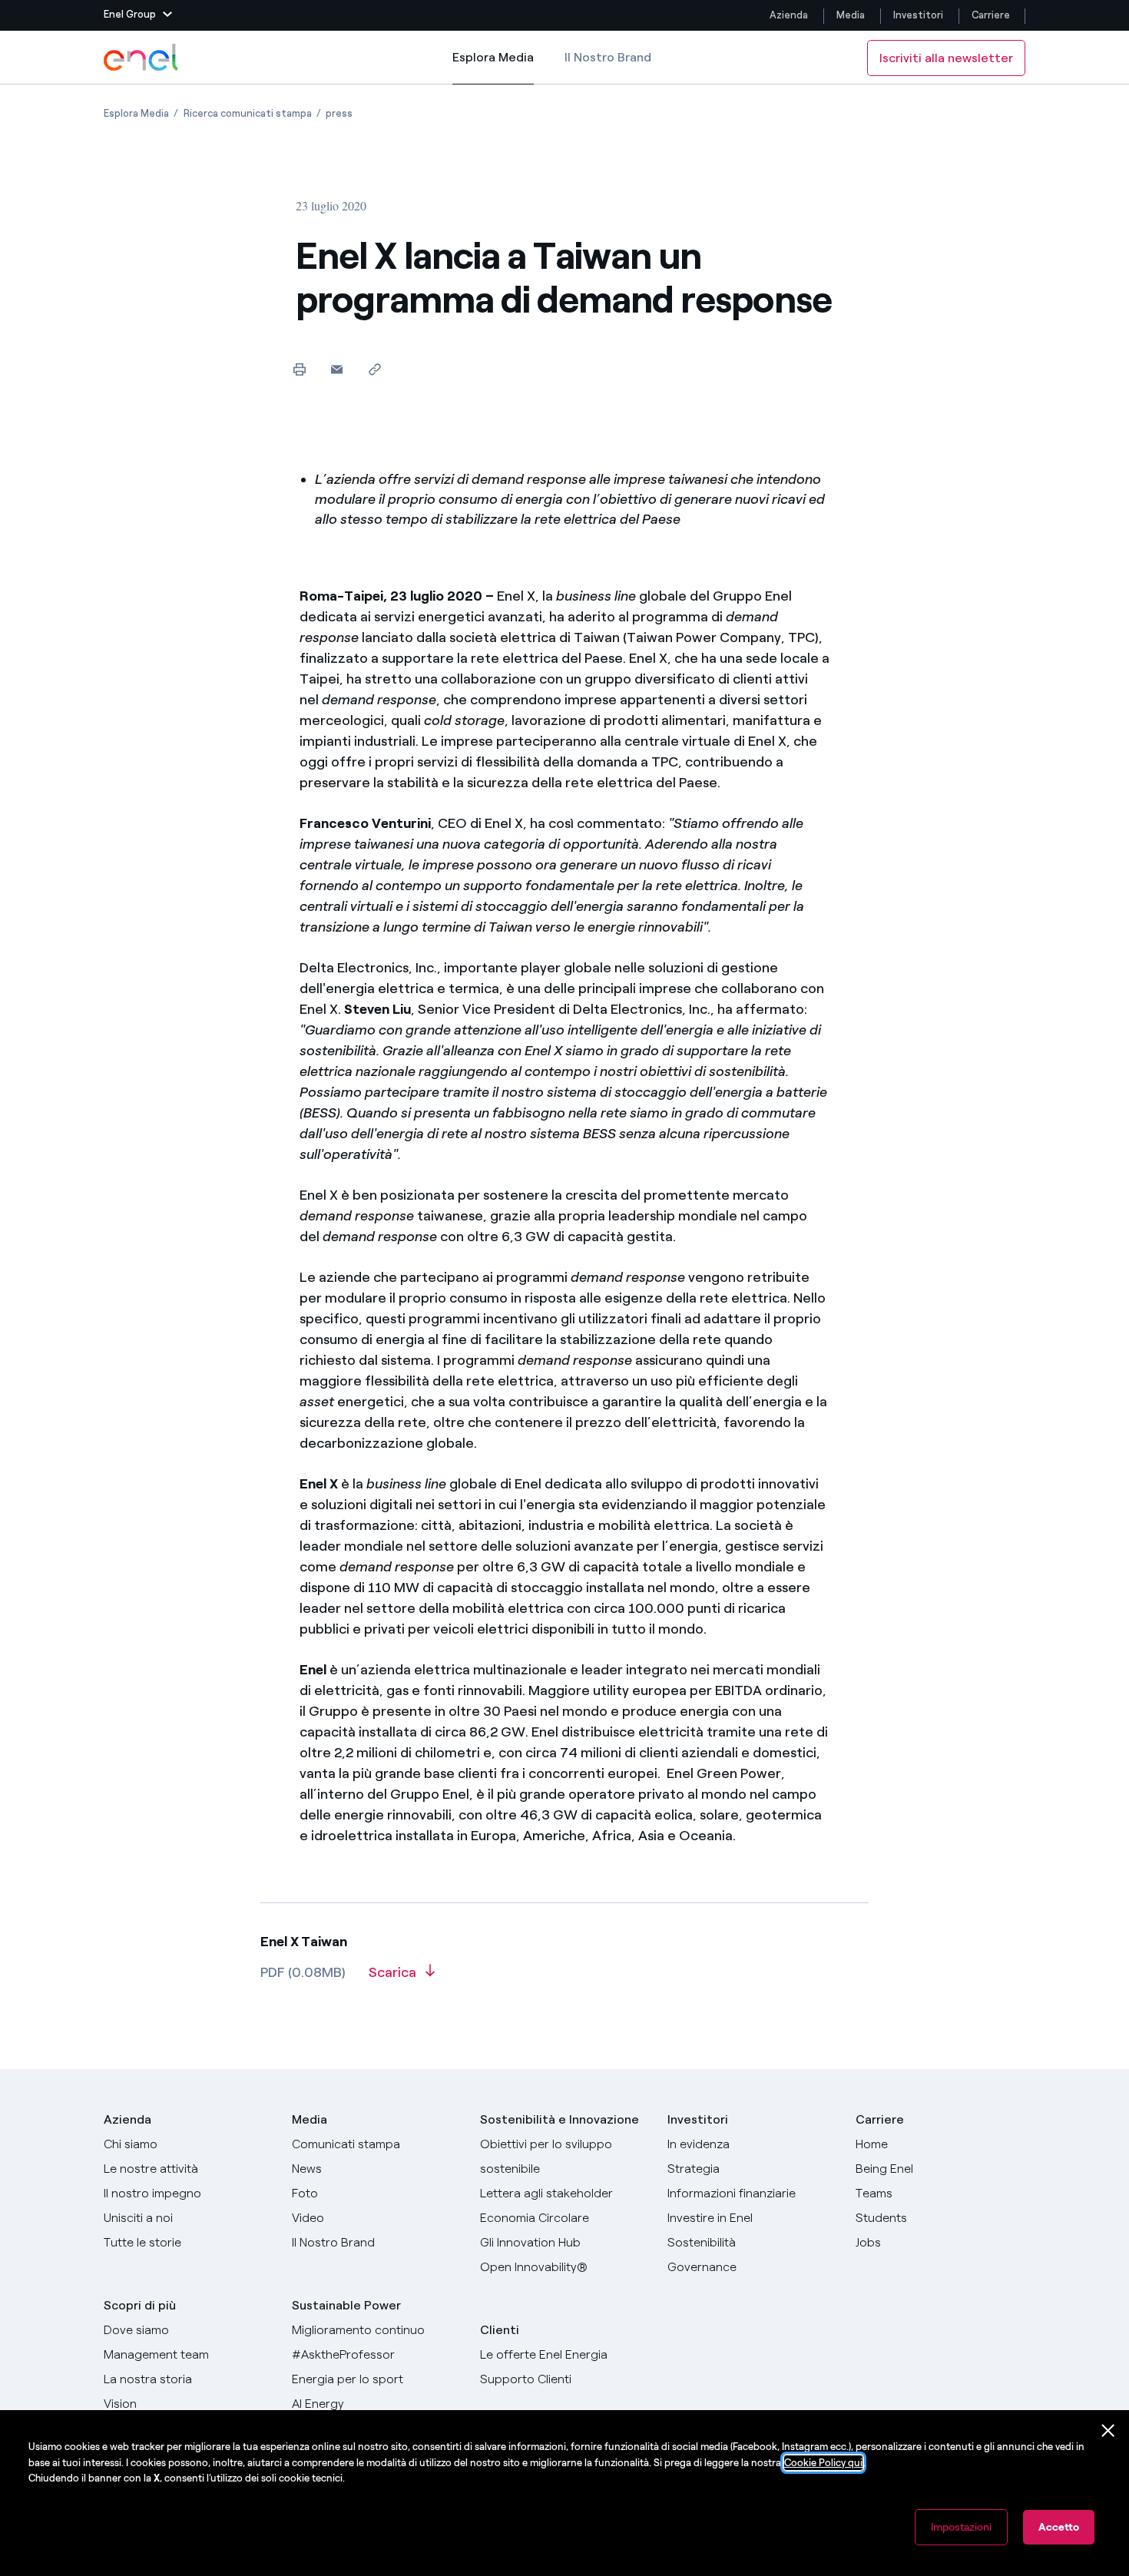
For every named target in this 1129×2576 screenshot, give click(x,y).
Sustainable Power (346, 2305)
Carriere (992, 15)
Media (851, 15)
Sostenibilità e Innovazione (560, 2119)
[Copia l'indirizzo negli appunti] (374, 369)
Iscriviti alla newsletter (946, 58)
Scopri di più (140, 2305)
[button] (138, 15)
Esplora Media (493, 67)
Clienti (500, 2330)
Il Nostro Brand (608, 57)
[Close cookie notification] (1108, 2431)
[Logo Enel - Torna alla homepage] (142, 58)
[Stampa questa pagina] (299, 369)
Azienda (789, 15)
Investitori (918, 15)
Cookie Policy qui (823, 2463)
